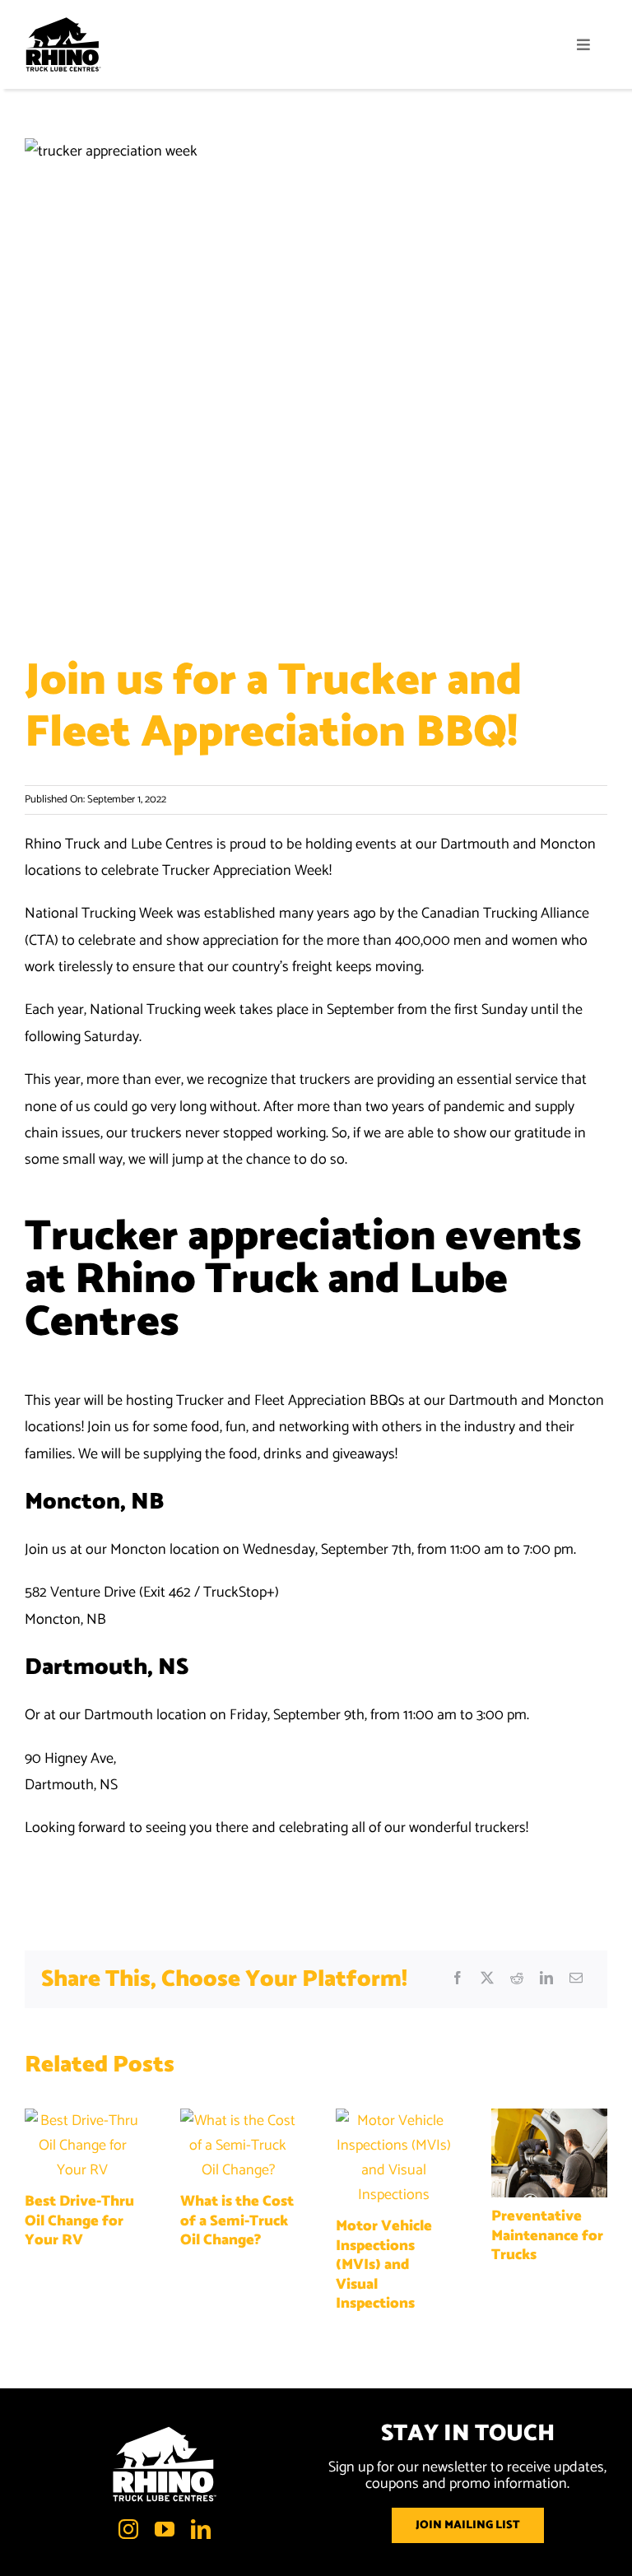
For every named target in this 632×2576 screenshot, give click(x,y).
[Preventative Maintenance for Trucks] (549, 2121)
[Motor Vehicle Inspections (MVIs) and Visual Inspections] (394, 2121)
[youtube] (165, 2529)
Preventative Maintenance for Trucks (547, 2236)
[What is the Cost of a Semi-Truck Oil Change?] (238, 2121)
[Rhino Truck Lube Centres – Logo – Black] (63, 24)
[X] (487, 1979)
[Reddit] (517, 1979)
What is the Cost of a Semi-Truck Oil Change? (237, 2221)
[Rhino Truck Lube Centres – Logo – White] (165, 2433)
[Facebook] (458, 1979)
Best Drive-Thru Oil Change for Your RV (79, 2221)
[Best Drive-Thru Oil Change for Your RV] (83, 2121)
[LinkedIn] (546, 1979)
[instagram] (128, 2529)
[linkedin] (201, 2529)
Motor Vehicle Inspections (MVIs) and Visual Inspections (384, 2265)
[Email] (576, 1979)
